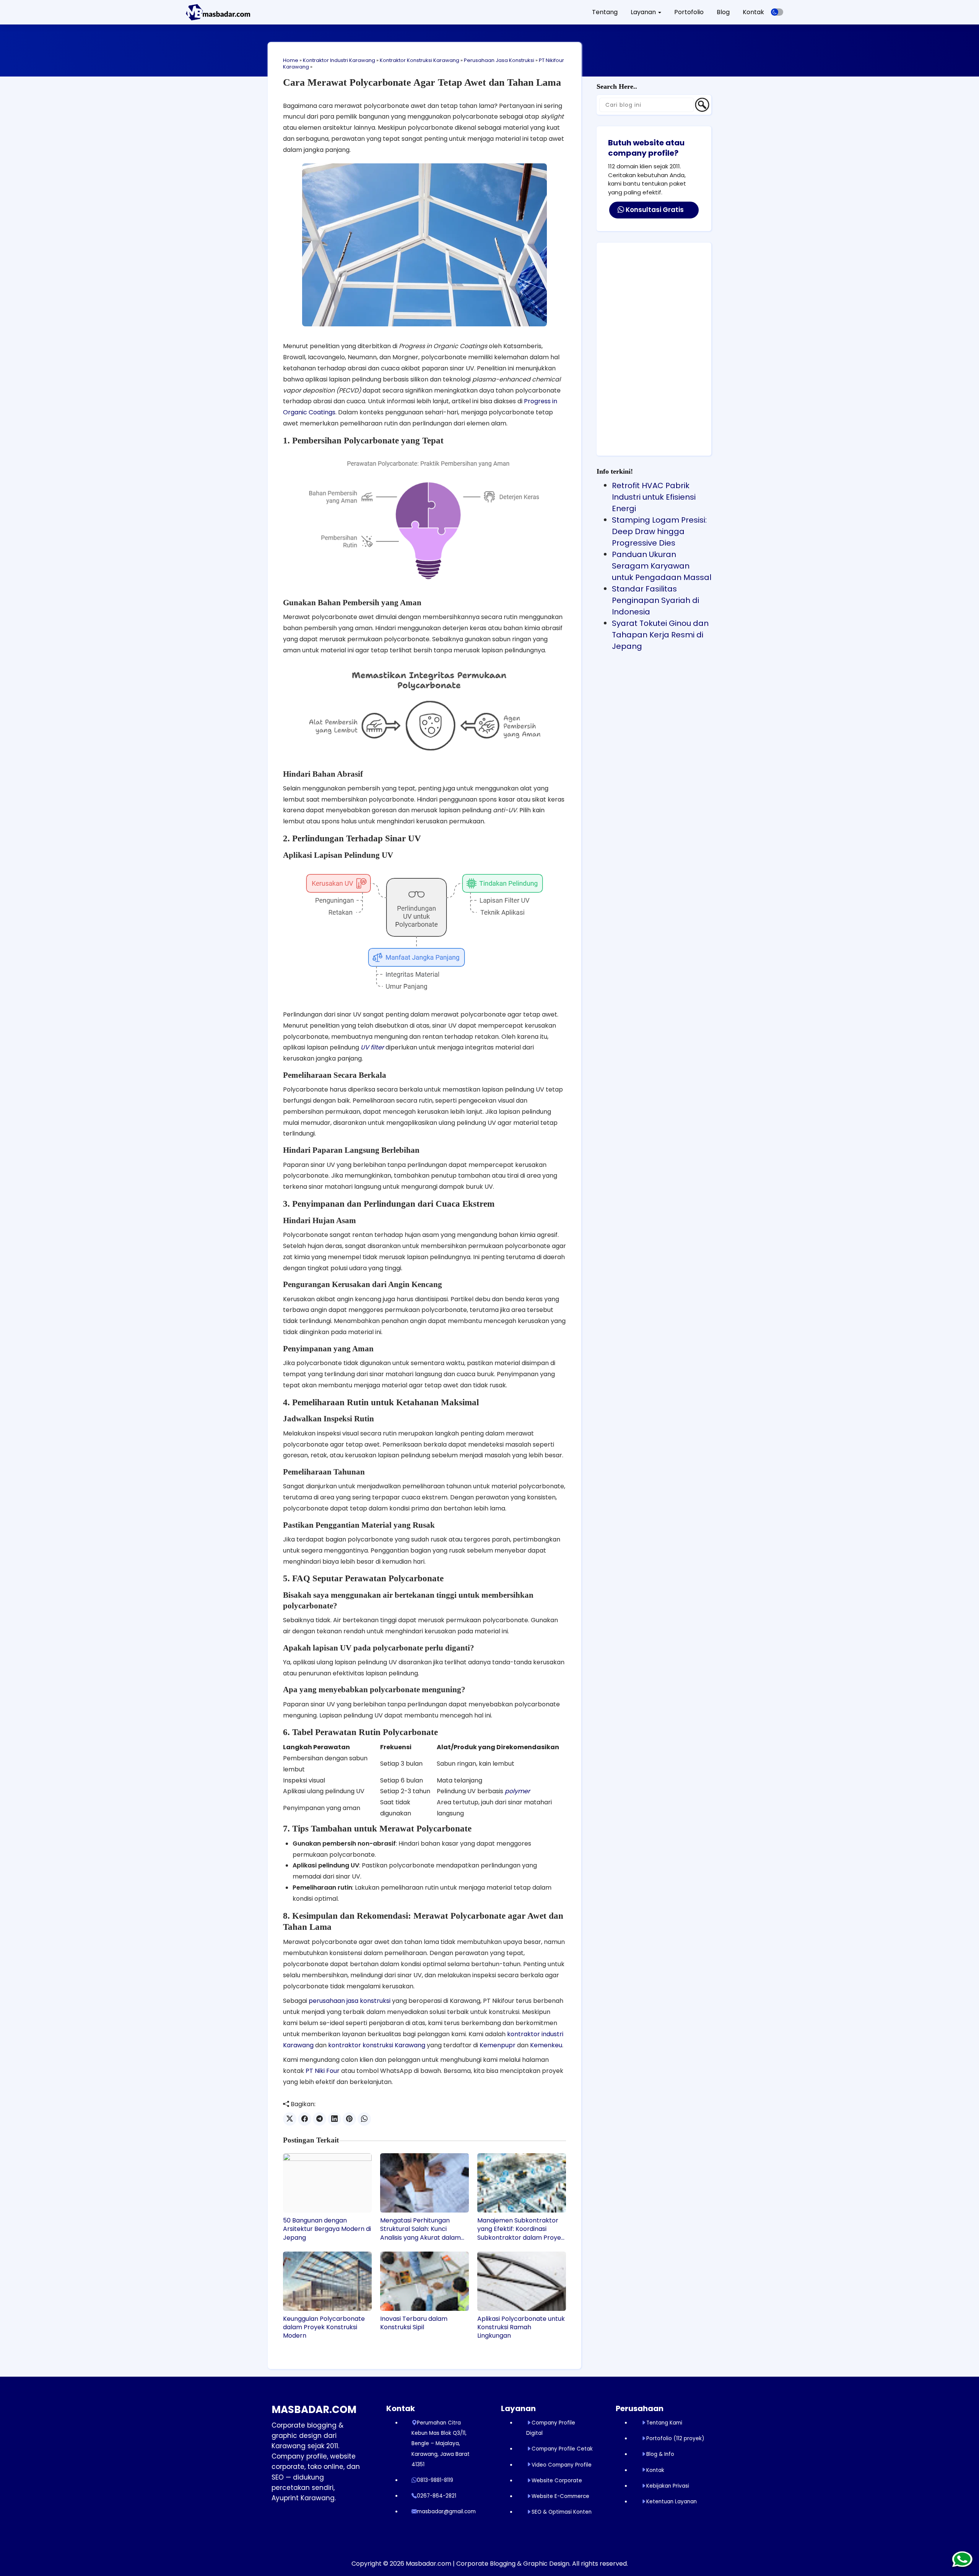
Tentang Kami (664, 2423)
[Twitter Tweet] (290, 2119)
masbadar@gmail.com (446, 2512)
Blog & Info (660, 2454)
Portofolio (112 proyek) (675, 2438)
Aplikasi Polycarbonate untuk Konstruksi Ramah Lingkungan (521, 2328)
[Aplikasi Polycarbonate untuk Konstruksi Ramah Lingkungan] (522, 2281)
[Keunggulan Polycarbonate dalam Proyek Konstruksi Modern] (327, 2281)
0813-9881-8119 (435, 2480)
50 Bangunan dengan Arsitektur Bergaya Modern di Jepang (327, 2229)
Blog (723, 12)
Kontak (753, 12)
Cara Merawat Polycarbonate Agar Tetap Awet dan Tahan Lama (422, 82)
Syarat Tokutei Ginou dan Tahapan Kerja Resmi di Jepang (660, 635)
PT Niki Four (323, 2071)
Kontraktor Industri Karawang (339, 60)
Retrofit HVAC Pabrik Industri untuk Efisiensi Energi (654, 497)
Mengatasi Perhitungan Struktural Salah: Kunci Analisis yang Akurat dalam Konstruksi (420, 2229)
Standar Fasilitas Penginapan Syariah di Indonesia (655, 600)
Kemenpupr (498, 2045)
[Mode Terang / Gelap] (777, 12)
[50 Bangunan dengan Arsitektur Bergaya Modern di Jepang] (327, 2183)
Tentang (605, 12)
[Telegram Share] (320, 2119)
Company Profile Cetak (562, 2449)
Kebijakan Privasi (668, 2486)
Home (291, 60)
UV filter (372, 1047)
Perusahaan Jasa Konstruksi (499, 60)
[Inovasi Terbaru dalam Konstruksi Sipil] (424, 2281)
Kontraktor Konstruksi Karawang (420, 60)
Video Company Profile (562, 2465)
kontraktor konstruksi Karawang (377, 2045)
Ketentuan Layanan (672, 2502)
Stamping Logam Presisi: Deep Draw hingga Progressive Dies (659, 531)
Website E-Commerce (560, 2496)
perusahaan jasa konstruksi (350, 2001)
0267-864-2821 (437, 2496)
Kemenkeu (546, 2045)
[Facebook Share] (305, 2119)
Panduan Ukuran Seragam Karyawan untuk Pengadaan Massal (662, 566)
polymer (517, 1791)
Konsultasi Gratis (654, 210)
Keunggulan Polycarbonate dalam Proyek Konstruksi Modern (324, 2328)
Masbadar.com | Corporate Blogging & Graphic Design (488, 2564)
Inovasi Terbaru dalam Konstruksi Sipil (414, 2323)
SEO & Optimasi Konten (562, 2512)
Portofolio (689, 12)
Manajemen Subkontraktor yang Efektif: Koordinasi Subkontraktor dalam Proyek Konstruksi (521, 2229)
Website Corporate (557, 2481)
